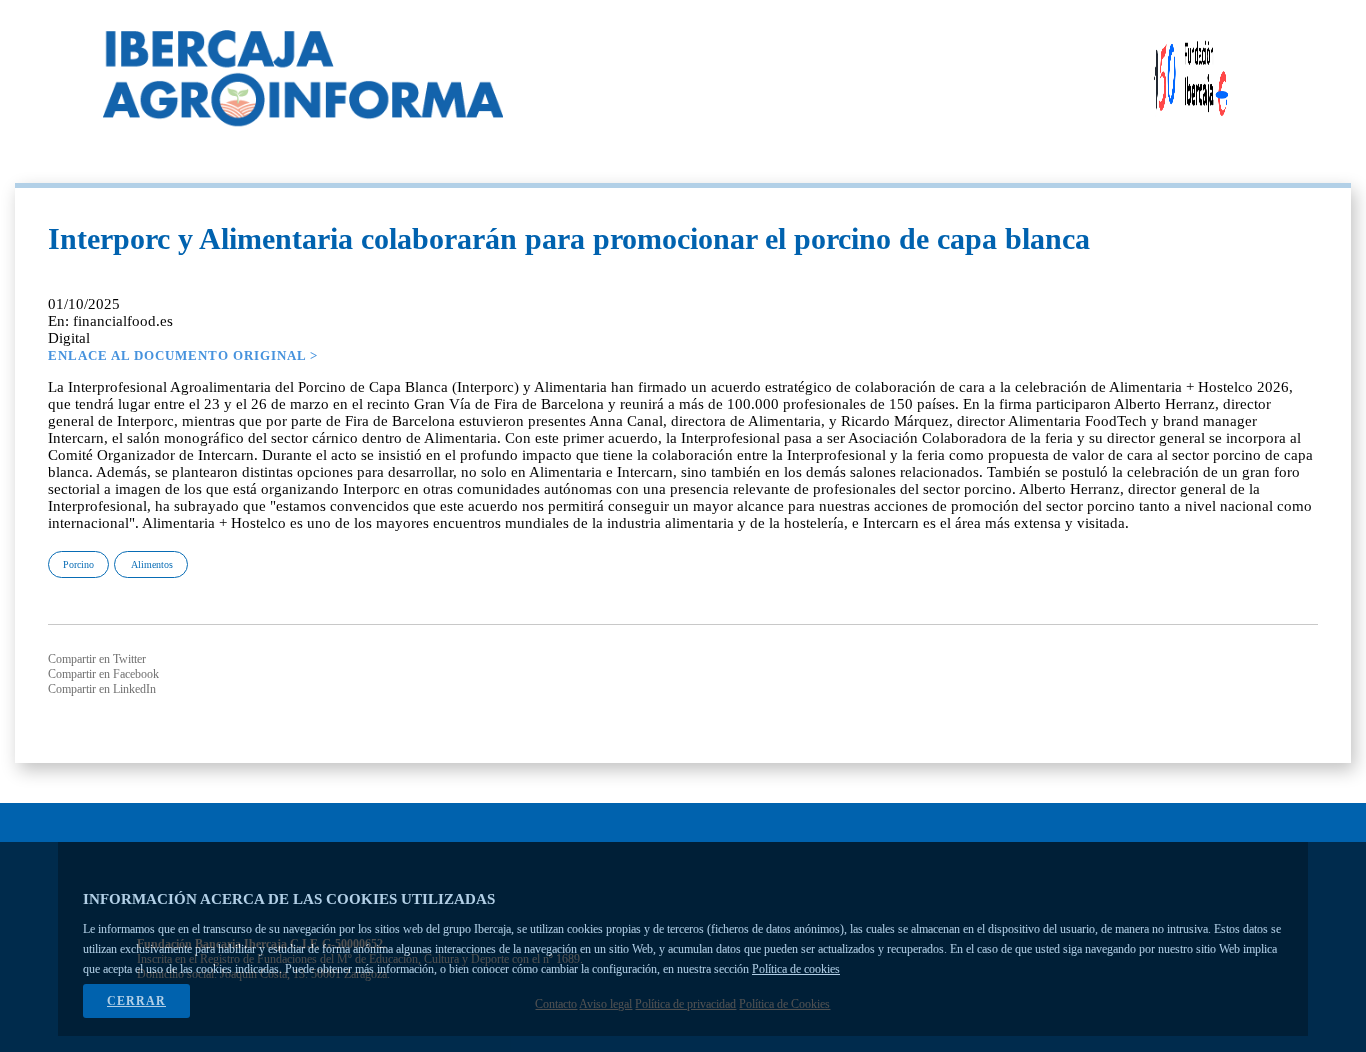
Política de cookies (796, 969)
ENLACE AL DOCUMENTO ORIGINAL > (183, 355)
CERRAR (136, 1001)
